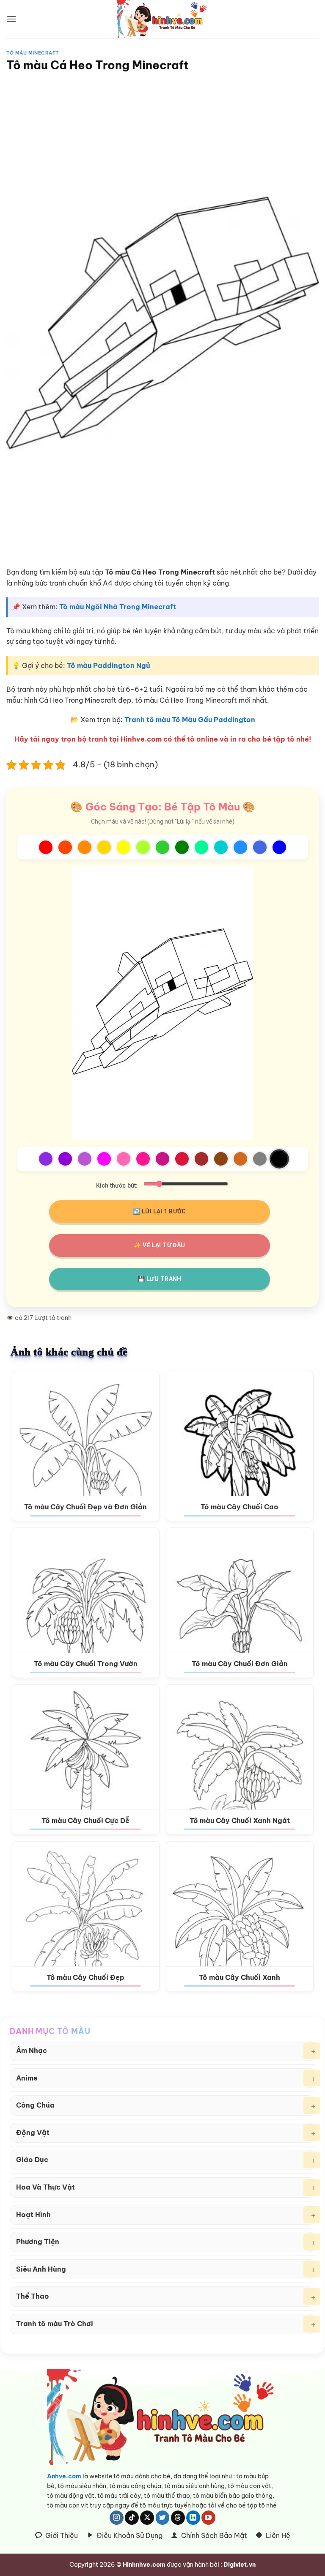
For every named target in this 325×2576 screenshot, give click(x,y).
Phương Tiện (38, 2242)
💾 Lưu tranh (160, 1279)
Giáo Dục (32, 2160)
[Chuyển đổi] (312, 2051)
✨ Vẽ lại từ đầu (159, 1245)
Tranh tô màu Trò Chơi (55, 2324)
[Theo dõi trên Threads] (178, 2518)
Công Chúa (35, 2105)
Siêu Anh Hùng (41, 2269)
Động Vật (33, 2133)
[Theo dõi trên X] (147, 2518)
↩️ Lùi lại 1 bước (160, 1211)
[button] (11, 19)
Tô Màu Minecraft (33, 53)
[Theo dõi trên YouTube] (208, 2518)
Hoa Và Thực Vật (45, 2187)
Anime (27, 2078)
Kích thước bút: (117, 1186)
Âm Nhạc (32, 2050)
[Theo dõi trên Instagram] (117, 2518)
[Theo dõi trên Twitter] (163, 2518)
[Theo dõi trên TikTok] (132, 2518)
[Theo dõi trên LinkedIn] (193, 2518)
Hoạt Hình (33, 2215)
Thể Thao (33, 2296)
